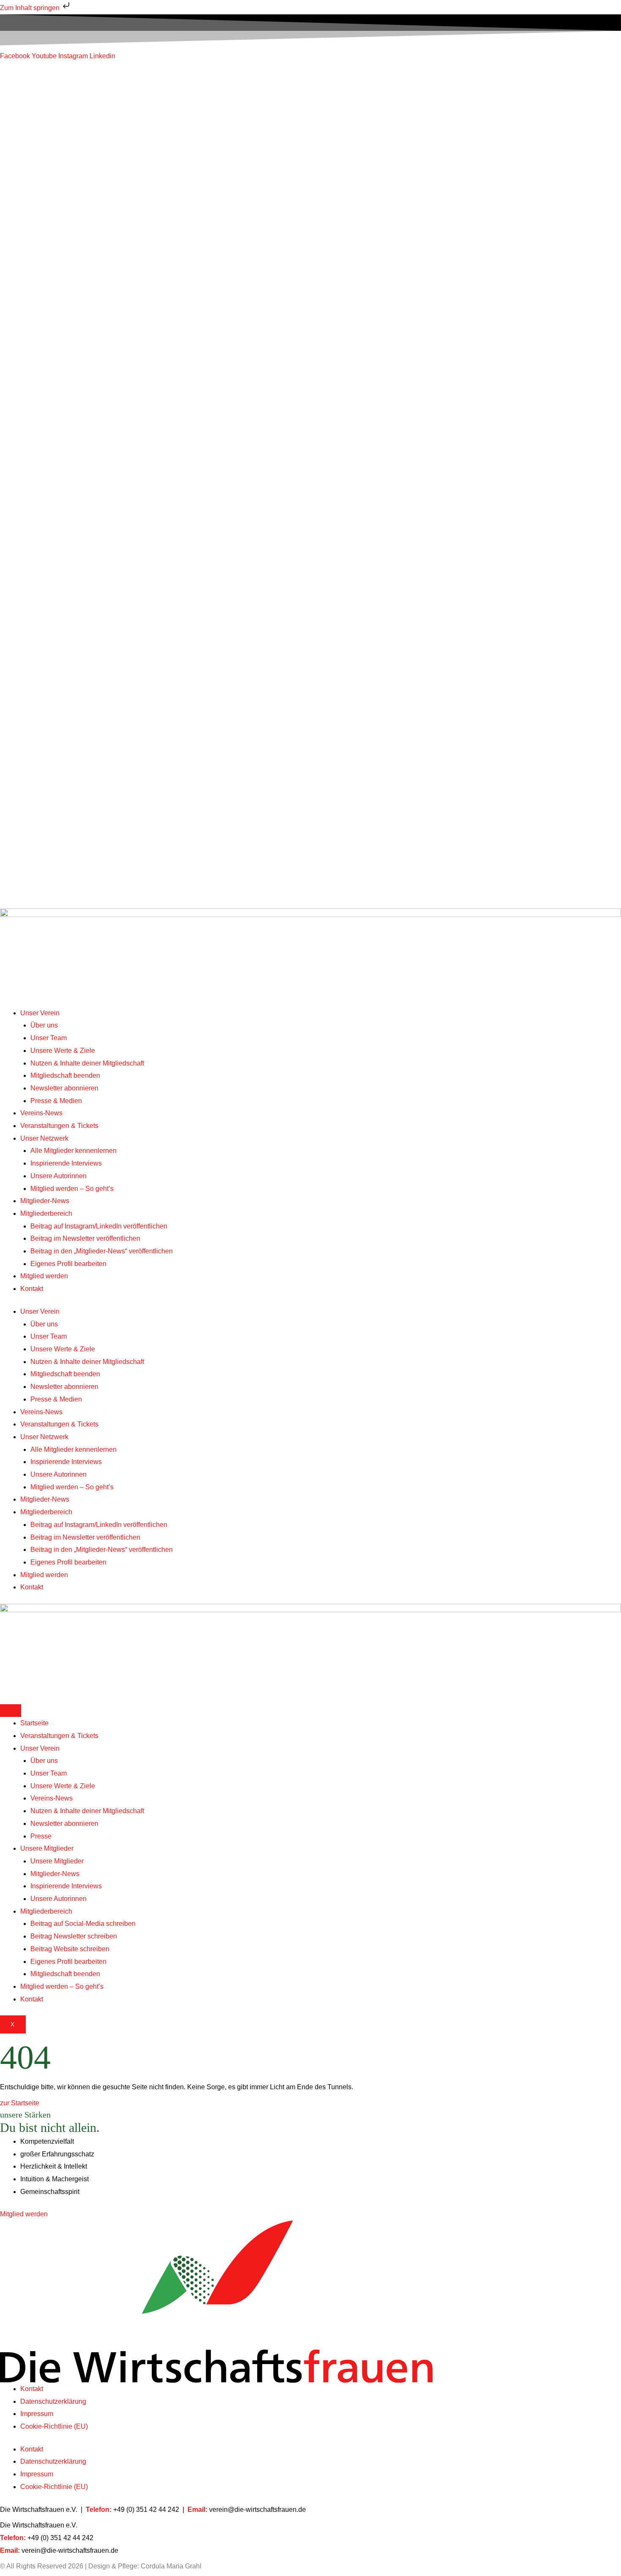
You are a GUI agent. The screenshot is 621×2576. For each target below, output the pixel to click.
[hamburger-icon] (11, 1711)
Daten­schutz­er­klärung (53, 2401)
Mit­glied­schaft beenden (65, 380)
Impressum (37, 2414)
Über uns (44, 330)
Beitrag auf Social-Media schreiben (83, 1924)
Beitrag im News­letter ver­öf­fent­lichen (85, 543)
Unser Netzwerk (44, 443)
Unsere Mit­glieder (47, 1848)
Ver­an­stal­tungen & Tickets (59, 430)
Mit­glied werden (44, 581)
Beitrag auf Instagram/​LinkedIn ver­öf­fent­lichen (99, 530)
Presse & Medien (56, 405)
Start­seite (34, 1723)
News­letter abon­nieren (64, 392)
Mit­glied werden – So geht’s (72, 493)
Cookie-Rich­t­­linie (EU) (54, 2426)
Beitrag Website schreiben (70, 1949)
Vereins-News (41, 418)
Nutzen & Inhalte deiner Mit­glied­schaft (87, 367)
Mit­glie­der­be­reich (46, 518)
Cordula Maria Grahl (171, 2566)
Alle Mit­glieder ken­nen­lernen (74, 455)
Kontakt (32, 593)
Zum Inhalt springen (31, 8)
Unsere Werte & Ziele (63, 355)
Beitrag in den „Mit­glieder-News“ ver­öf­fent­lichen (102, 556)
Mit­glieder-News (45, 506)
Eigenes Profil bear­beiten (68, 568)
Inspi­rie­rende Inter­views (66, 468)
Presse (41, 1836)
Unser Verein (40, 317)
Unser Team (49, 343)
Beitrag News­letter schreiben (74, 1936)
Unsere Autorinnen (59, 480)
